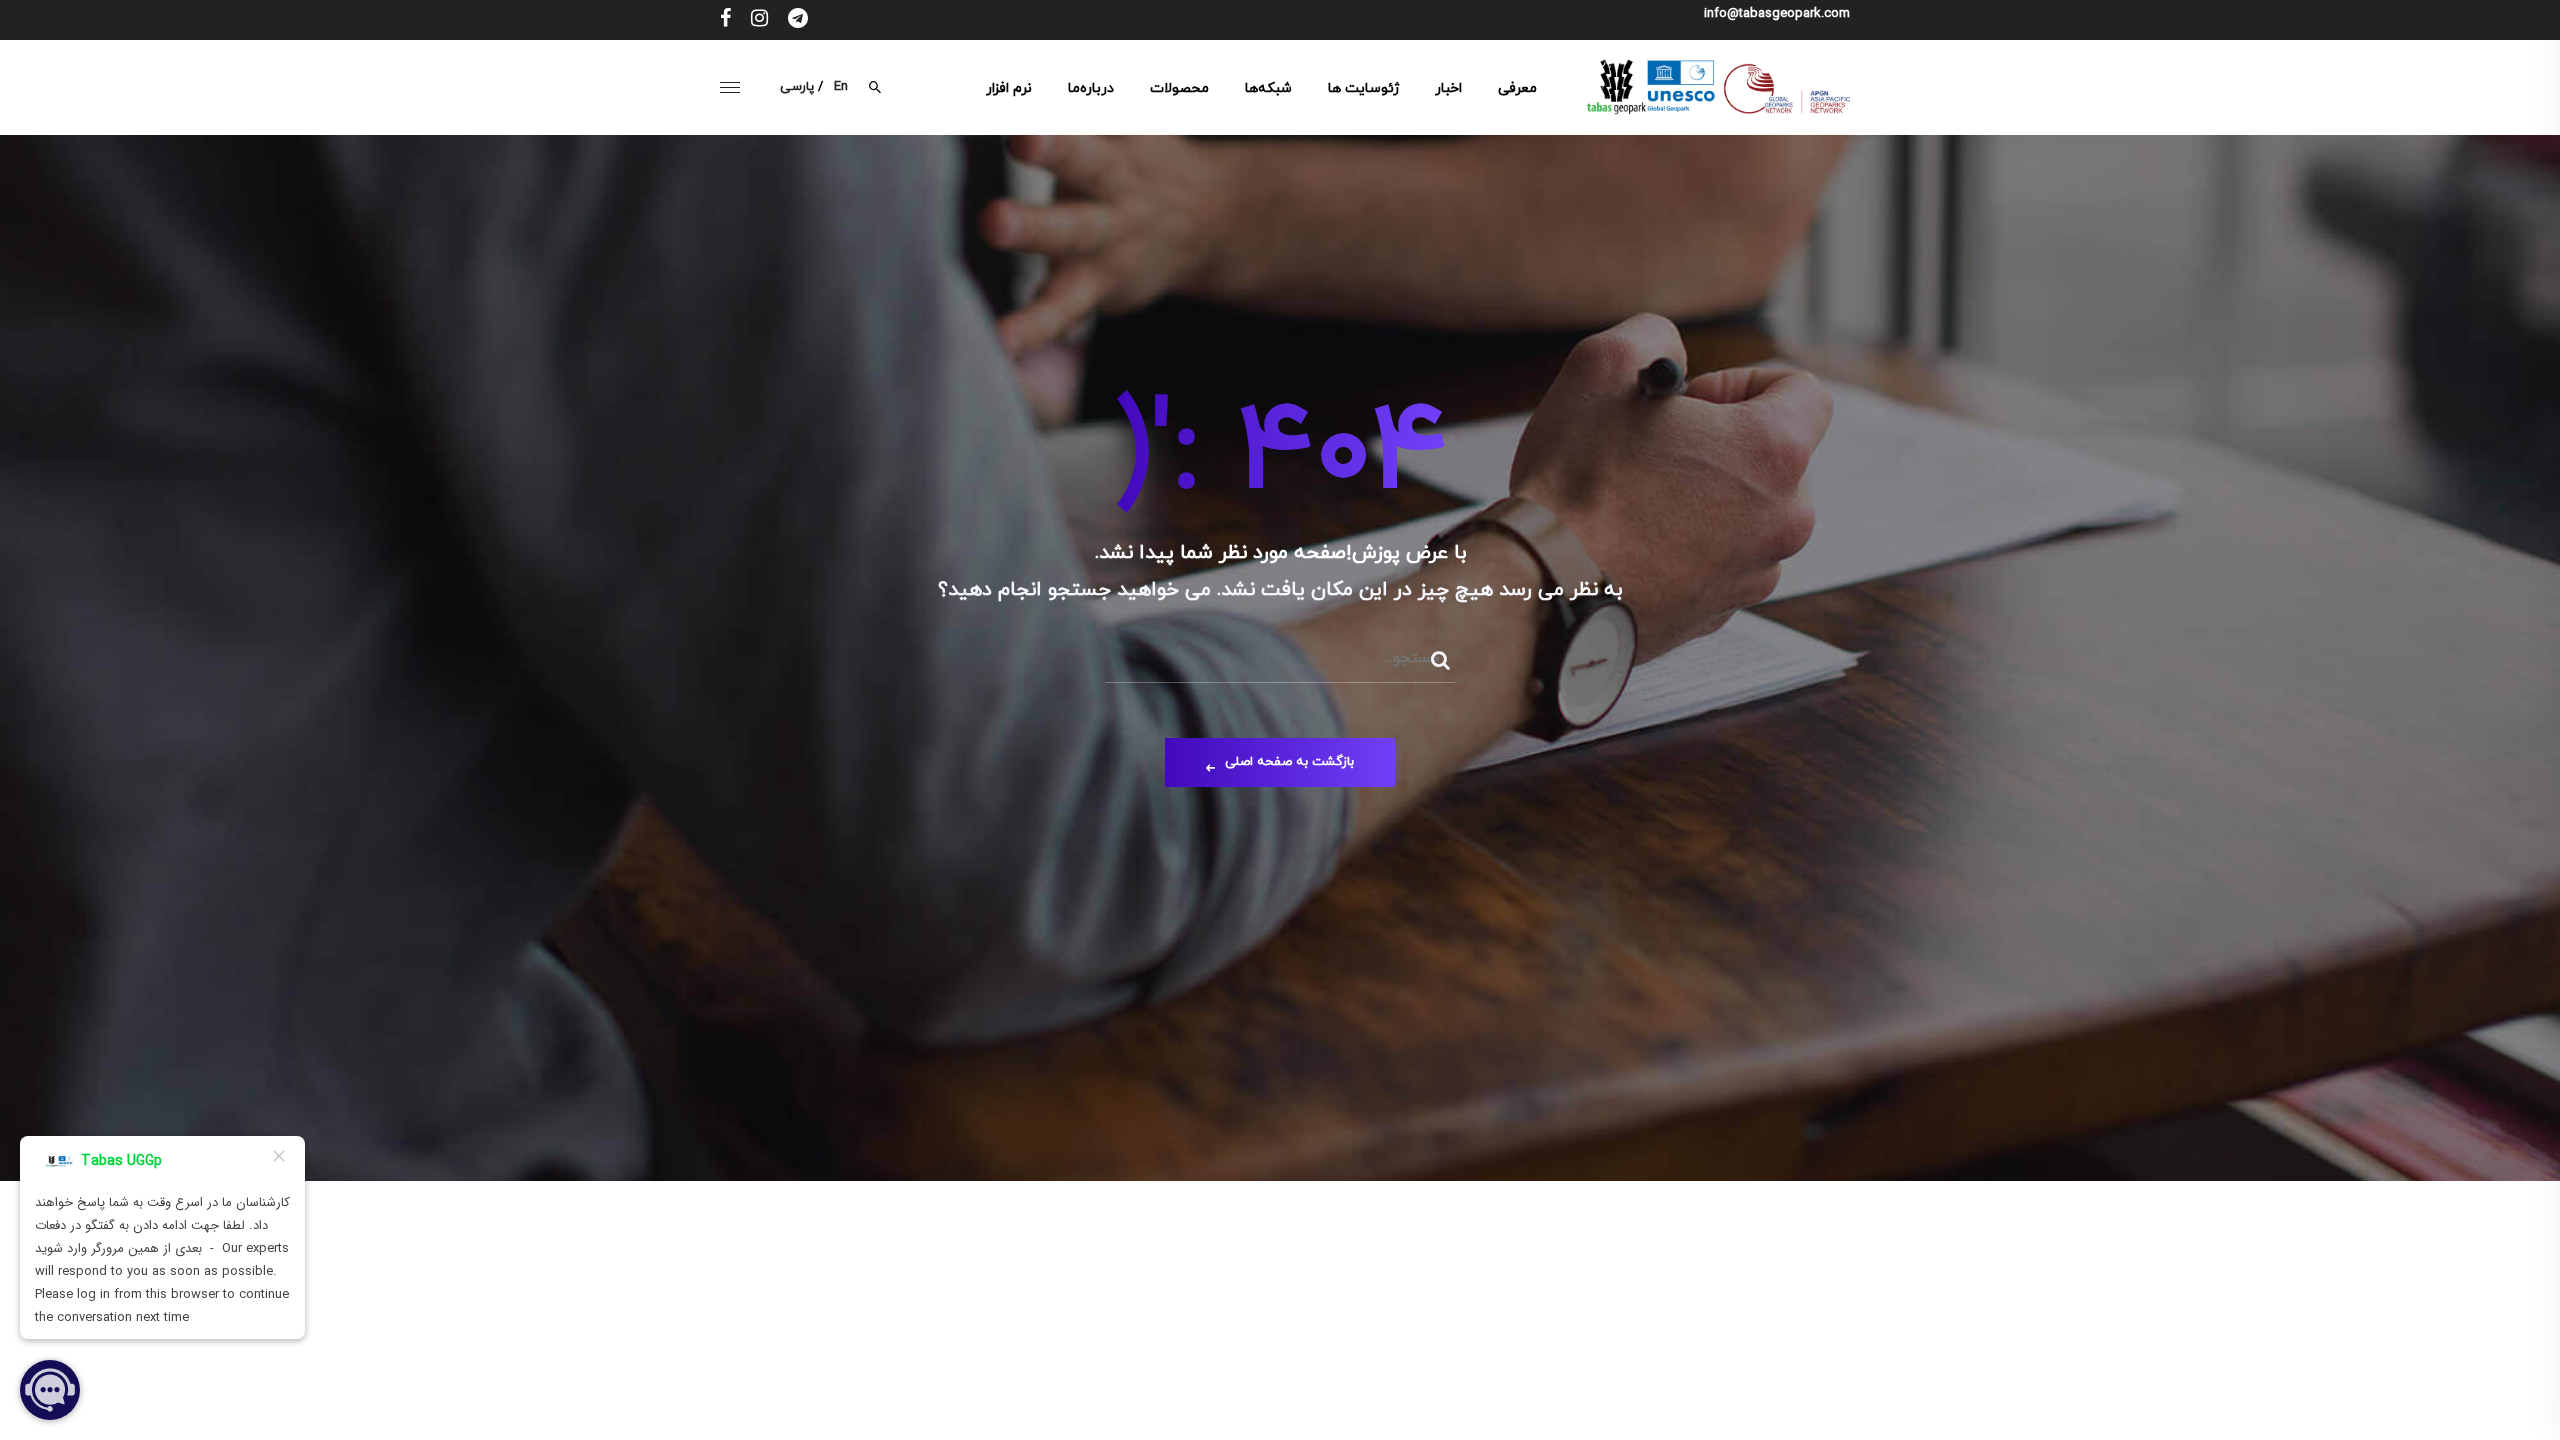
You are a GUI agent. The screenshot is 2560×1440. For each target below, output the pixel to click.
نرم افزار (1009, 88)
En (841, 87)
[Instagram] (759, 20)
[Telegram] (798, 20)
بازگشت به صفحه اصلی (1289, 762)
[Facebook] (725, 20)
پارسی (797, 87)
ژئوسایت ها (1363, 88)
